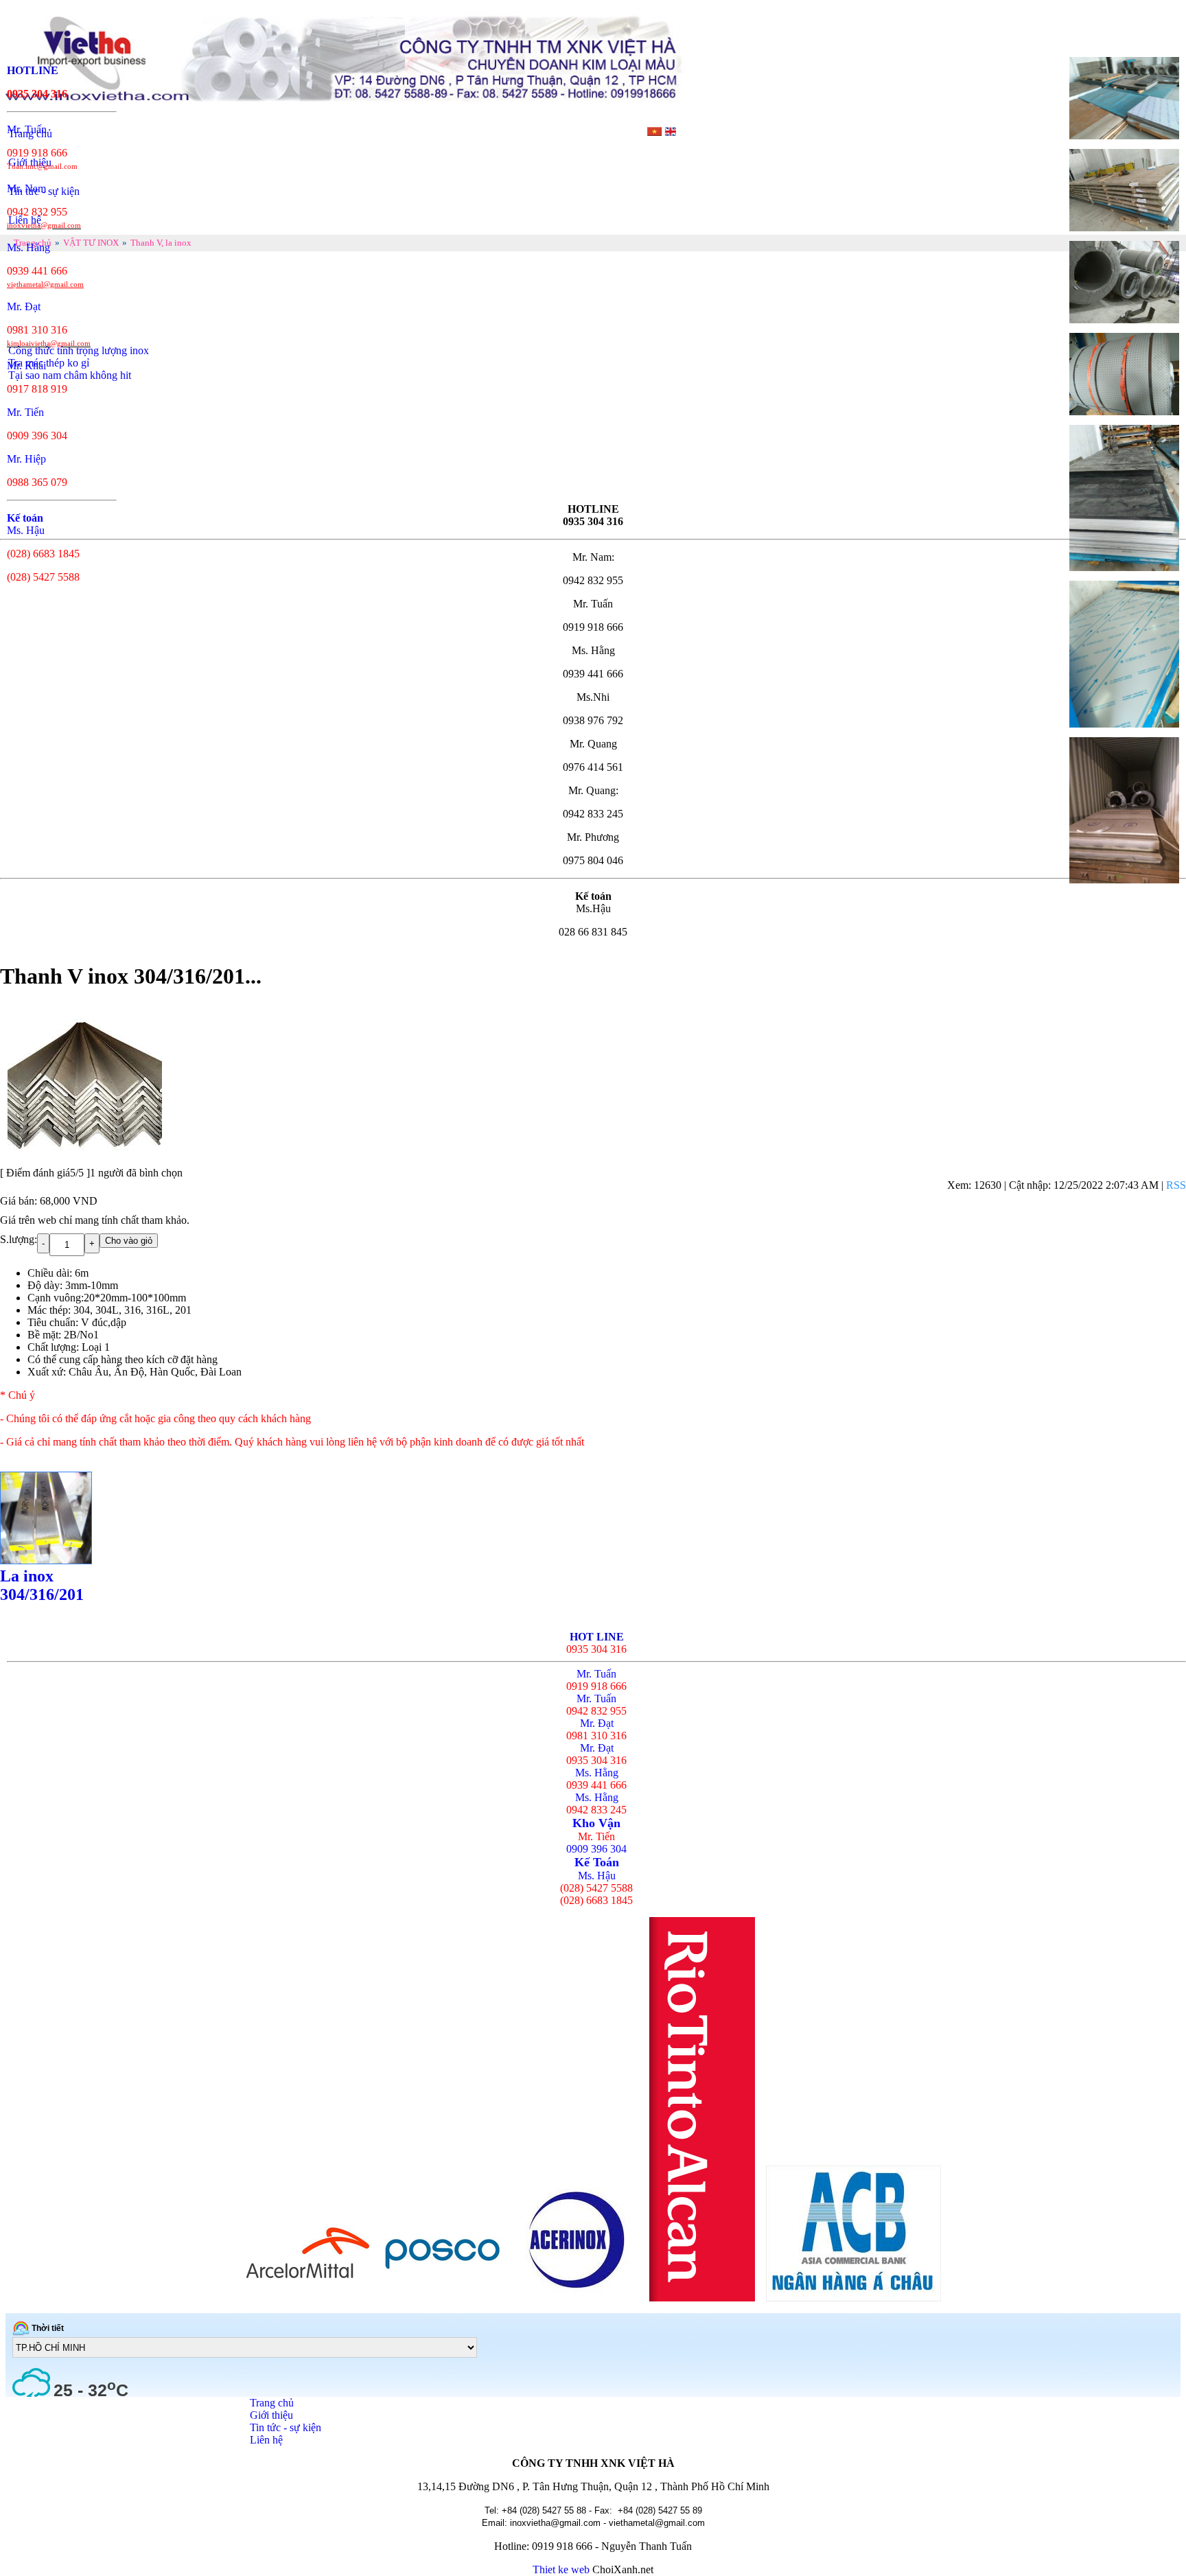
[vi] (655, 132)
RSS (1176, 1185)
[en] (670, 132)
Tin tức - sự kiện (286, 2427)
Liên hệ (266, 2440)
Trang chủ (272, 2403)
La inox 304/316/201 (42, 1585)
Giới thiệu (271, 2415)
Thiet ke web (561, 2569)
